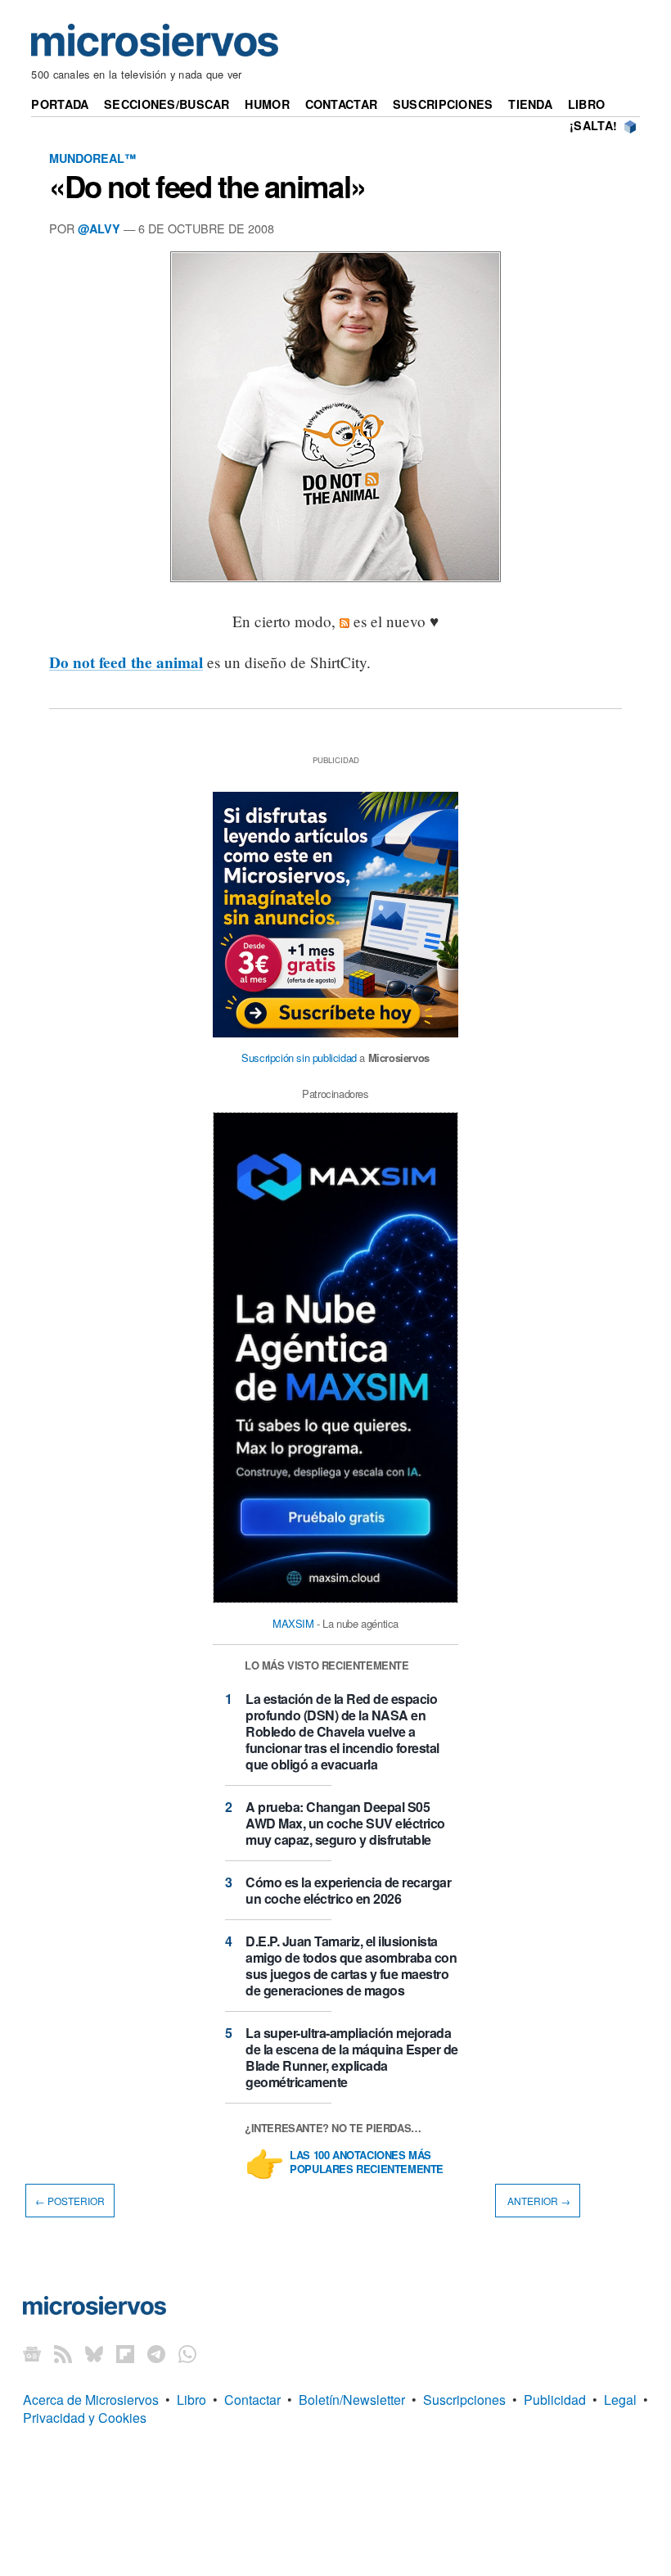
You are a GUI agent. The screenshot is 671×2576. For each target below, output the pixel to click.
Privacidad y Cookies (85, 2418)
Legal (620, 2400)
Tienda (530, 104)
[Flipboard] (125, 2354)
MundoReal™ (92, 158)
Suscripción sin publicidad (299, 1058)
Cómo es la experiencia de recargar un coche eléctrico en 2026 (348, 1890)
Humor (267, 104)
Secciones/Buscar (167, 104)
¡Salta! (593, 125)
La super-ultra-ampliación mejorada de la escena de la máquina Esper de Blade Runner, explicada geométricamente (352, 2057)
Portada (60, 104)
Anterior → (538, 2201)
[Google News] (32, 2354)
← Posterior (70, 2201)
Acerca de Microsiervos (91, 2400)
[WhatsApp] (187, 2354)
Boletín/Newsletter (352, 2400)
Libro (586, 104)
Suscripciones (443, 104)
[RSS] (63, 2354)
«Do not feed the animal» (207, 186)
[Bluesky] (94, 2354)
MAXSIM (293, 1623)
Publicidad (555, 2400)
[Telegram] (156, 2354)
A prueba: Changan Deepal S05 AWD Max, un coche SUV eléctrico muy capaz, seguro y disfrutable (345, 1823)
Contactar (342, 104)
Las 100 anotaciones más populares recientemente (367, 2162)
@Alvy (99, 228)
